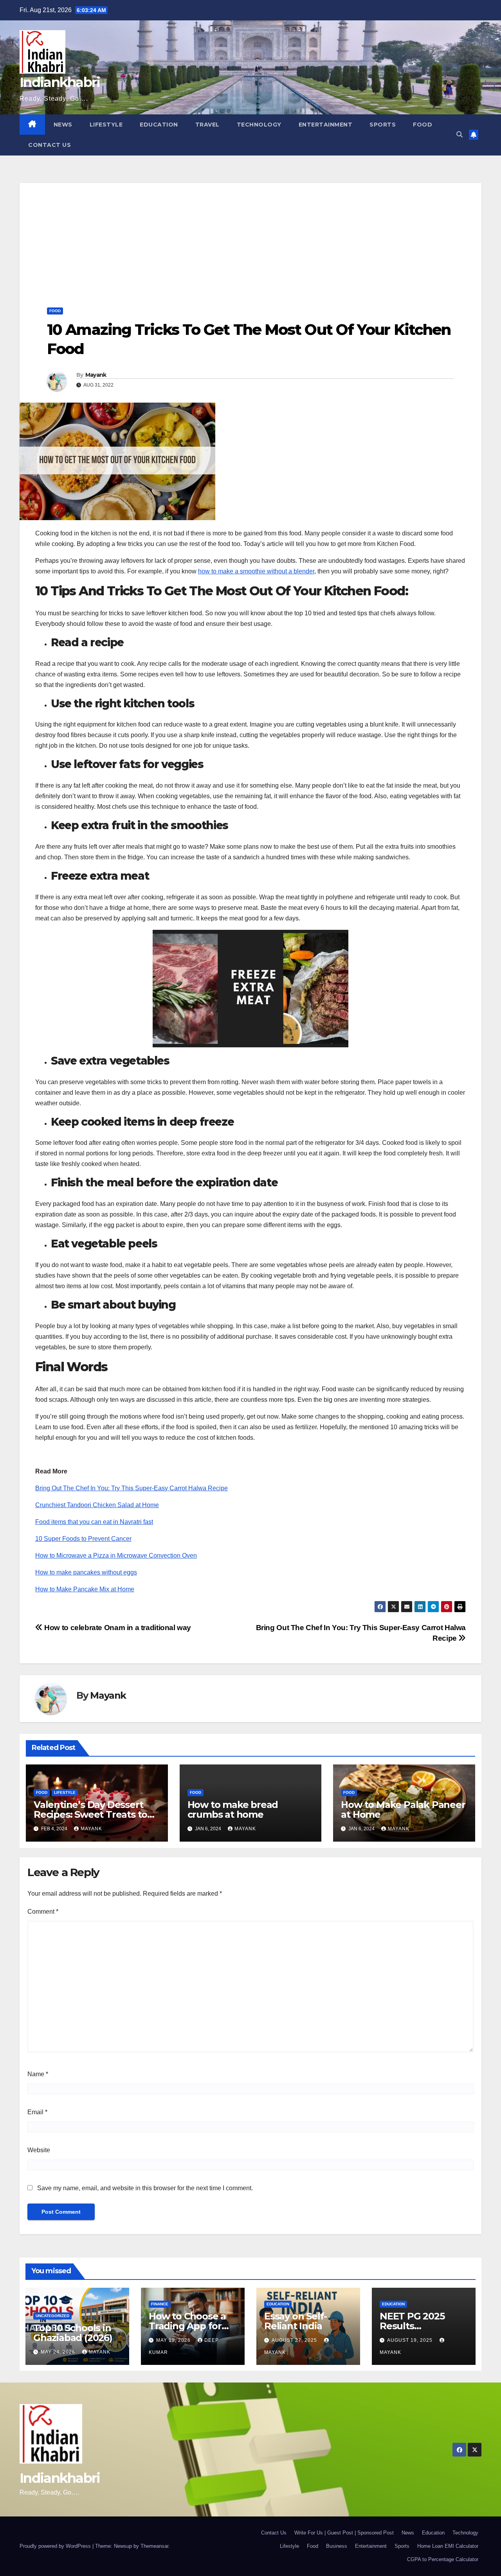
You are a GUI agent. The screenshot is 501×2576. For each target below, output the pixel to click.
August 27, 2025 (295, 2340)
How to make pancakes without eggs (86, 1572)
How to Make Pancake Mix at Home (85, 1589)
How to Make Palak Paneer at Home (403, 1810)
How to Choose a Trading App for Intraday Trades (187, 2326)
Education (159, 125)
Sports (383, 125)
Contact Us (50, 145)
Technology (259, 125)
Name (38, 2074)
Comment (43, 1912)
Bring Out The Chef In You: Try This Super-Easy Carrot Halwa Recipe (132, 1488)
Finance (160, 2304)
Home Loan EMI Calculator (448, 2546)
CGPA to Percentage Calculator (443, 2559)
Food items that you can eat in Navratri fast (94, 1522)
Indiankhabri (60, 82)
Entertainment (326, 125)
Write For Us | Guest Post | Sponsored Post (344, 2533)
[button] (460, 135)
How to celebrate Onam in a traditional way (117, 1628)
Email (37, 2112)
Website (39, 2150)
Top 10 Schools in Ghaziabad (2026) (73, 2333)
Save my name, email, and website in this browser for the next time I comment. (145, 2188)
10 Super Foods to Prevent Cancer (83, 1539)
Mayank (96, 375)
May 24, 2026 (59, 2352)
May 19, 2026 (174, 2340)
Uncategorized (52, 2316)
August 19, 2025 (411, 2340)
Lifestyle (106, 125)
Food (423, 125)
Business (337, 2546)
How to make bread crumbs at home (233, 1810)
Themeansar (154, 2546)
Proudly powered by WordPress (56, 2546)
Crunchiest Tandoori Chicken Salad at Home (97, 1505)
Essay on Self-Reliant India (296, 2321)
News (63, 125)
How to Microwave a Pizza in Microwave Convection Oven (116, 1556)
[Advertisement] (250, 238)
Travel (207, 125)
